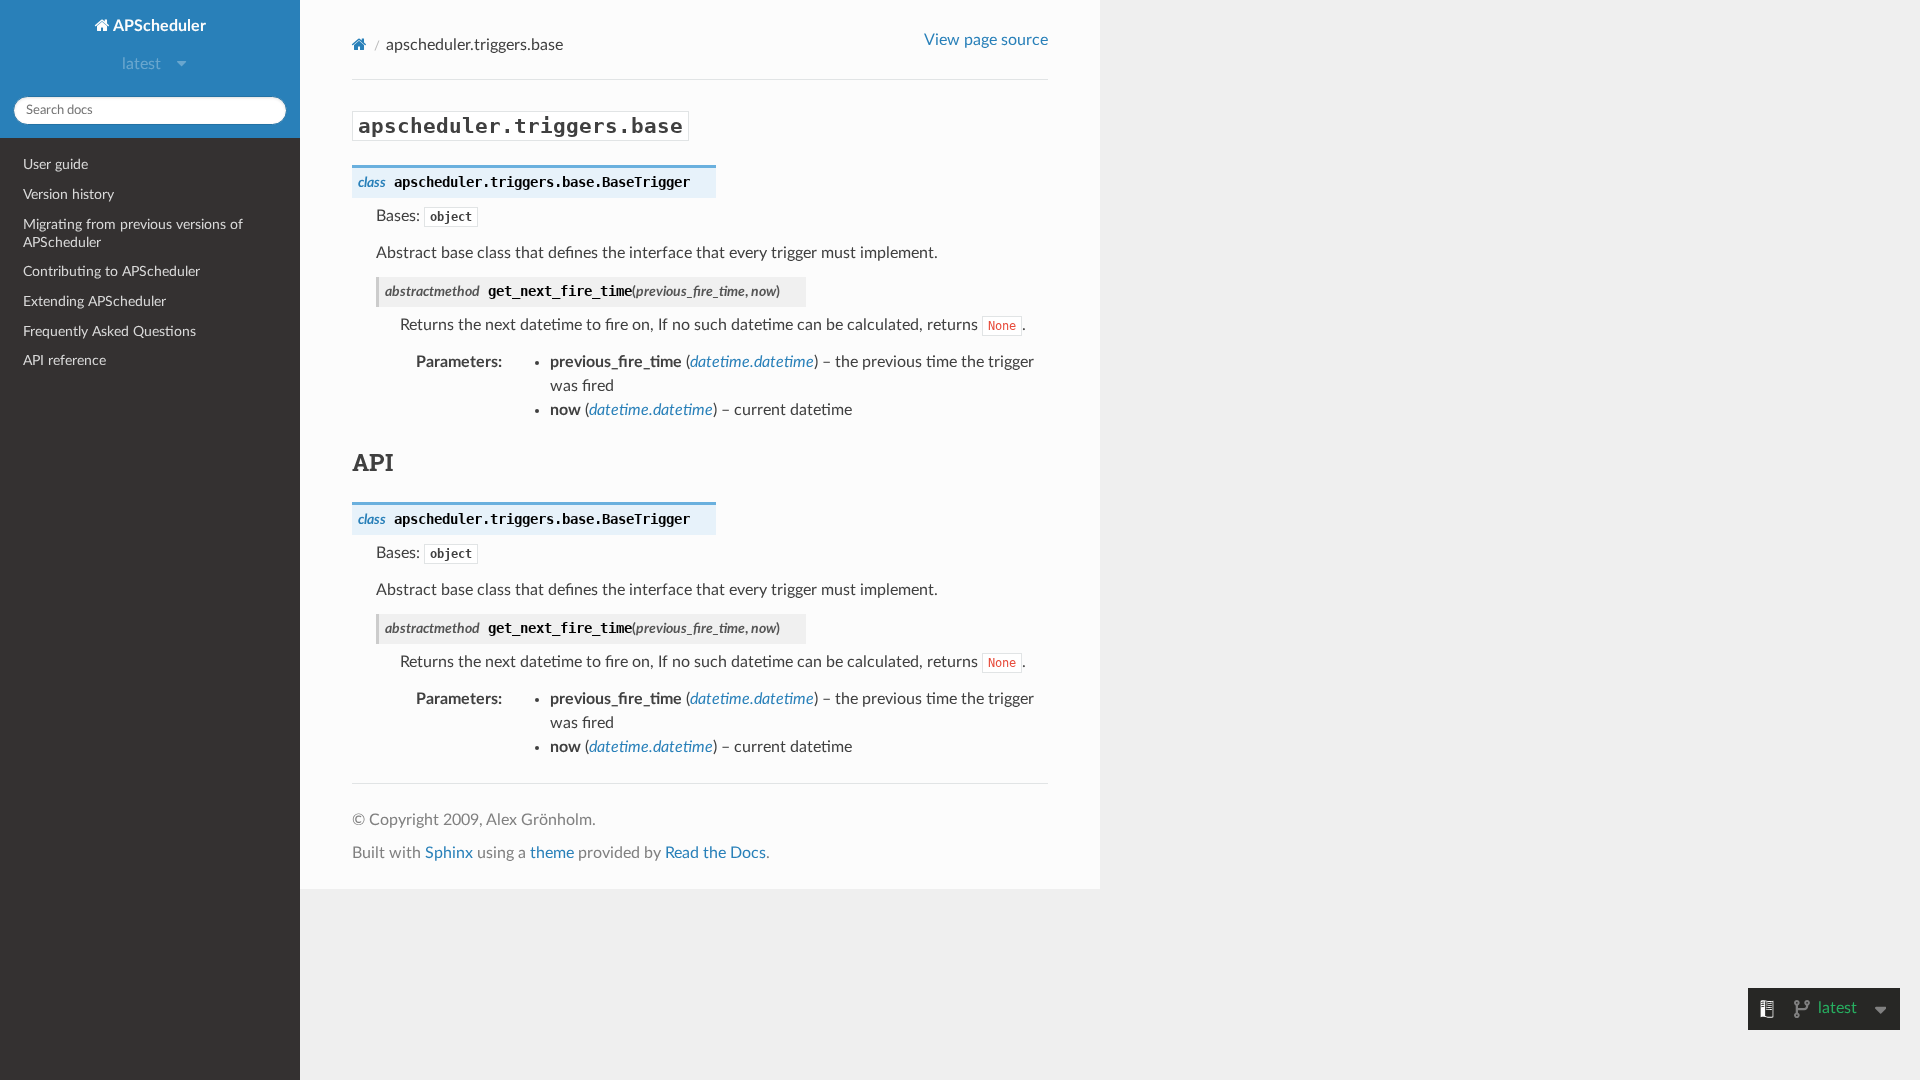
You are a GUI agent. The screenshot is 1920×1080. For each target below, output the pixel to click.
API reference (64, 360)
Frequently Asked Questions (109, 331)
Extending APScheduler (94, 301)
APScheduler (158, 26)
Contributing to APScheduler (111, 271)
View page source (986, 40)
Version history (68, 194)
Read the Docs (715, 853)
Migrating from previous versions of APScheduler (133, 233)
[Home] (359, 44)
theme (552, 853)
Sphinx (449, 853)
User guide (55, 164)
